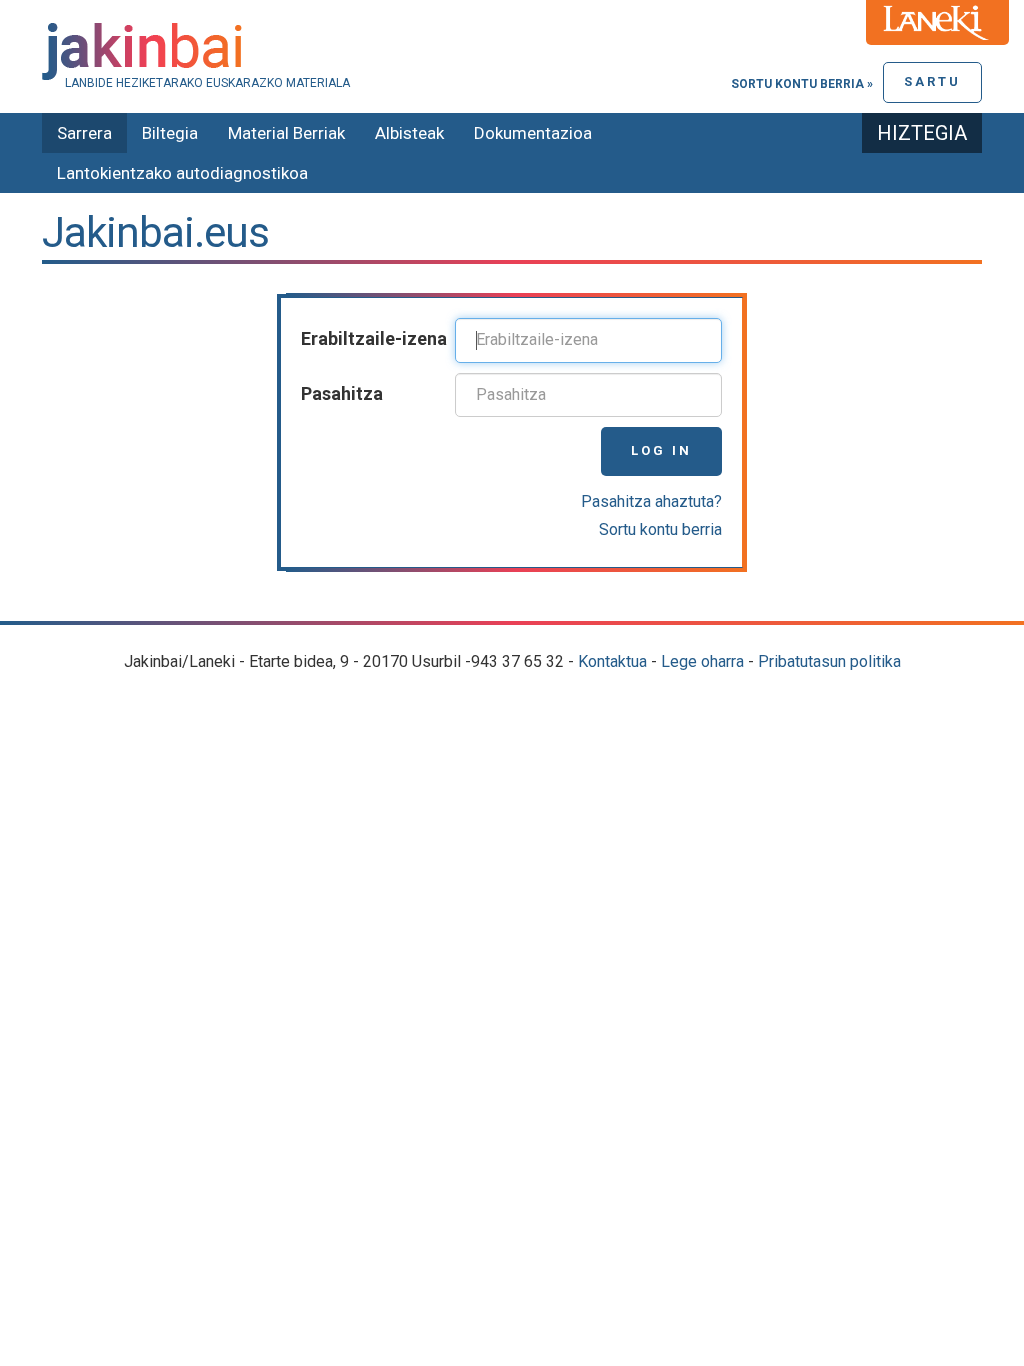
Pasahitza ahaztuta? (651, 501)
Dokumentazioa (533, 133)
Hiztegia (922, 133)
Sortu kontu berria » (802, 84)
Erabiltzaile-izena (374, 338)
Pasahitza (342, 393)
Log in (661, 450)
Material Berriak (286, 133)
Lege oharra (702, 661)
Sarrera (84, 133)
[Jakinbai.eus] (512, 51)
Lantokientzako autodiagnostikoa (182, 173)
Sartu (932, 81)
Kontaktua (612, 661)
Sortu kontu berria (660, 529)
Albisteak (409, 133)
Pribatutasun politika (829, 661)
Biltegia (170, 133)
